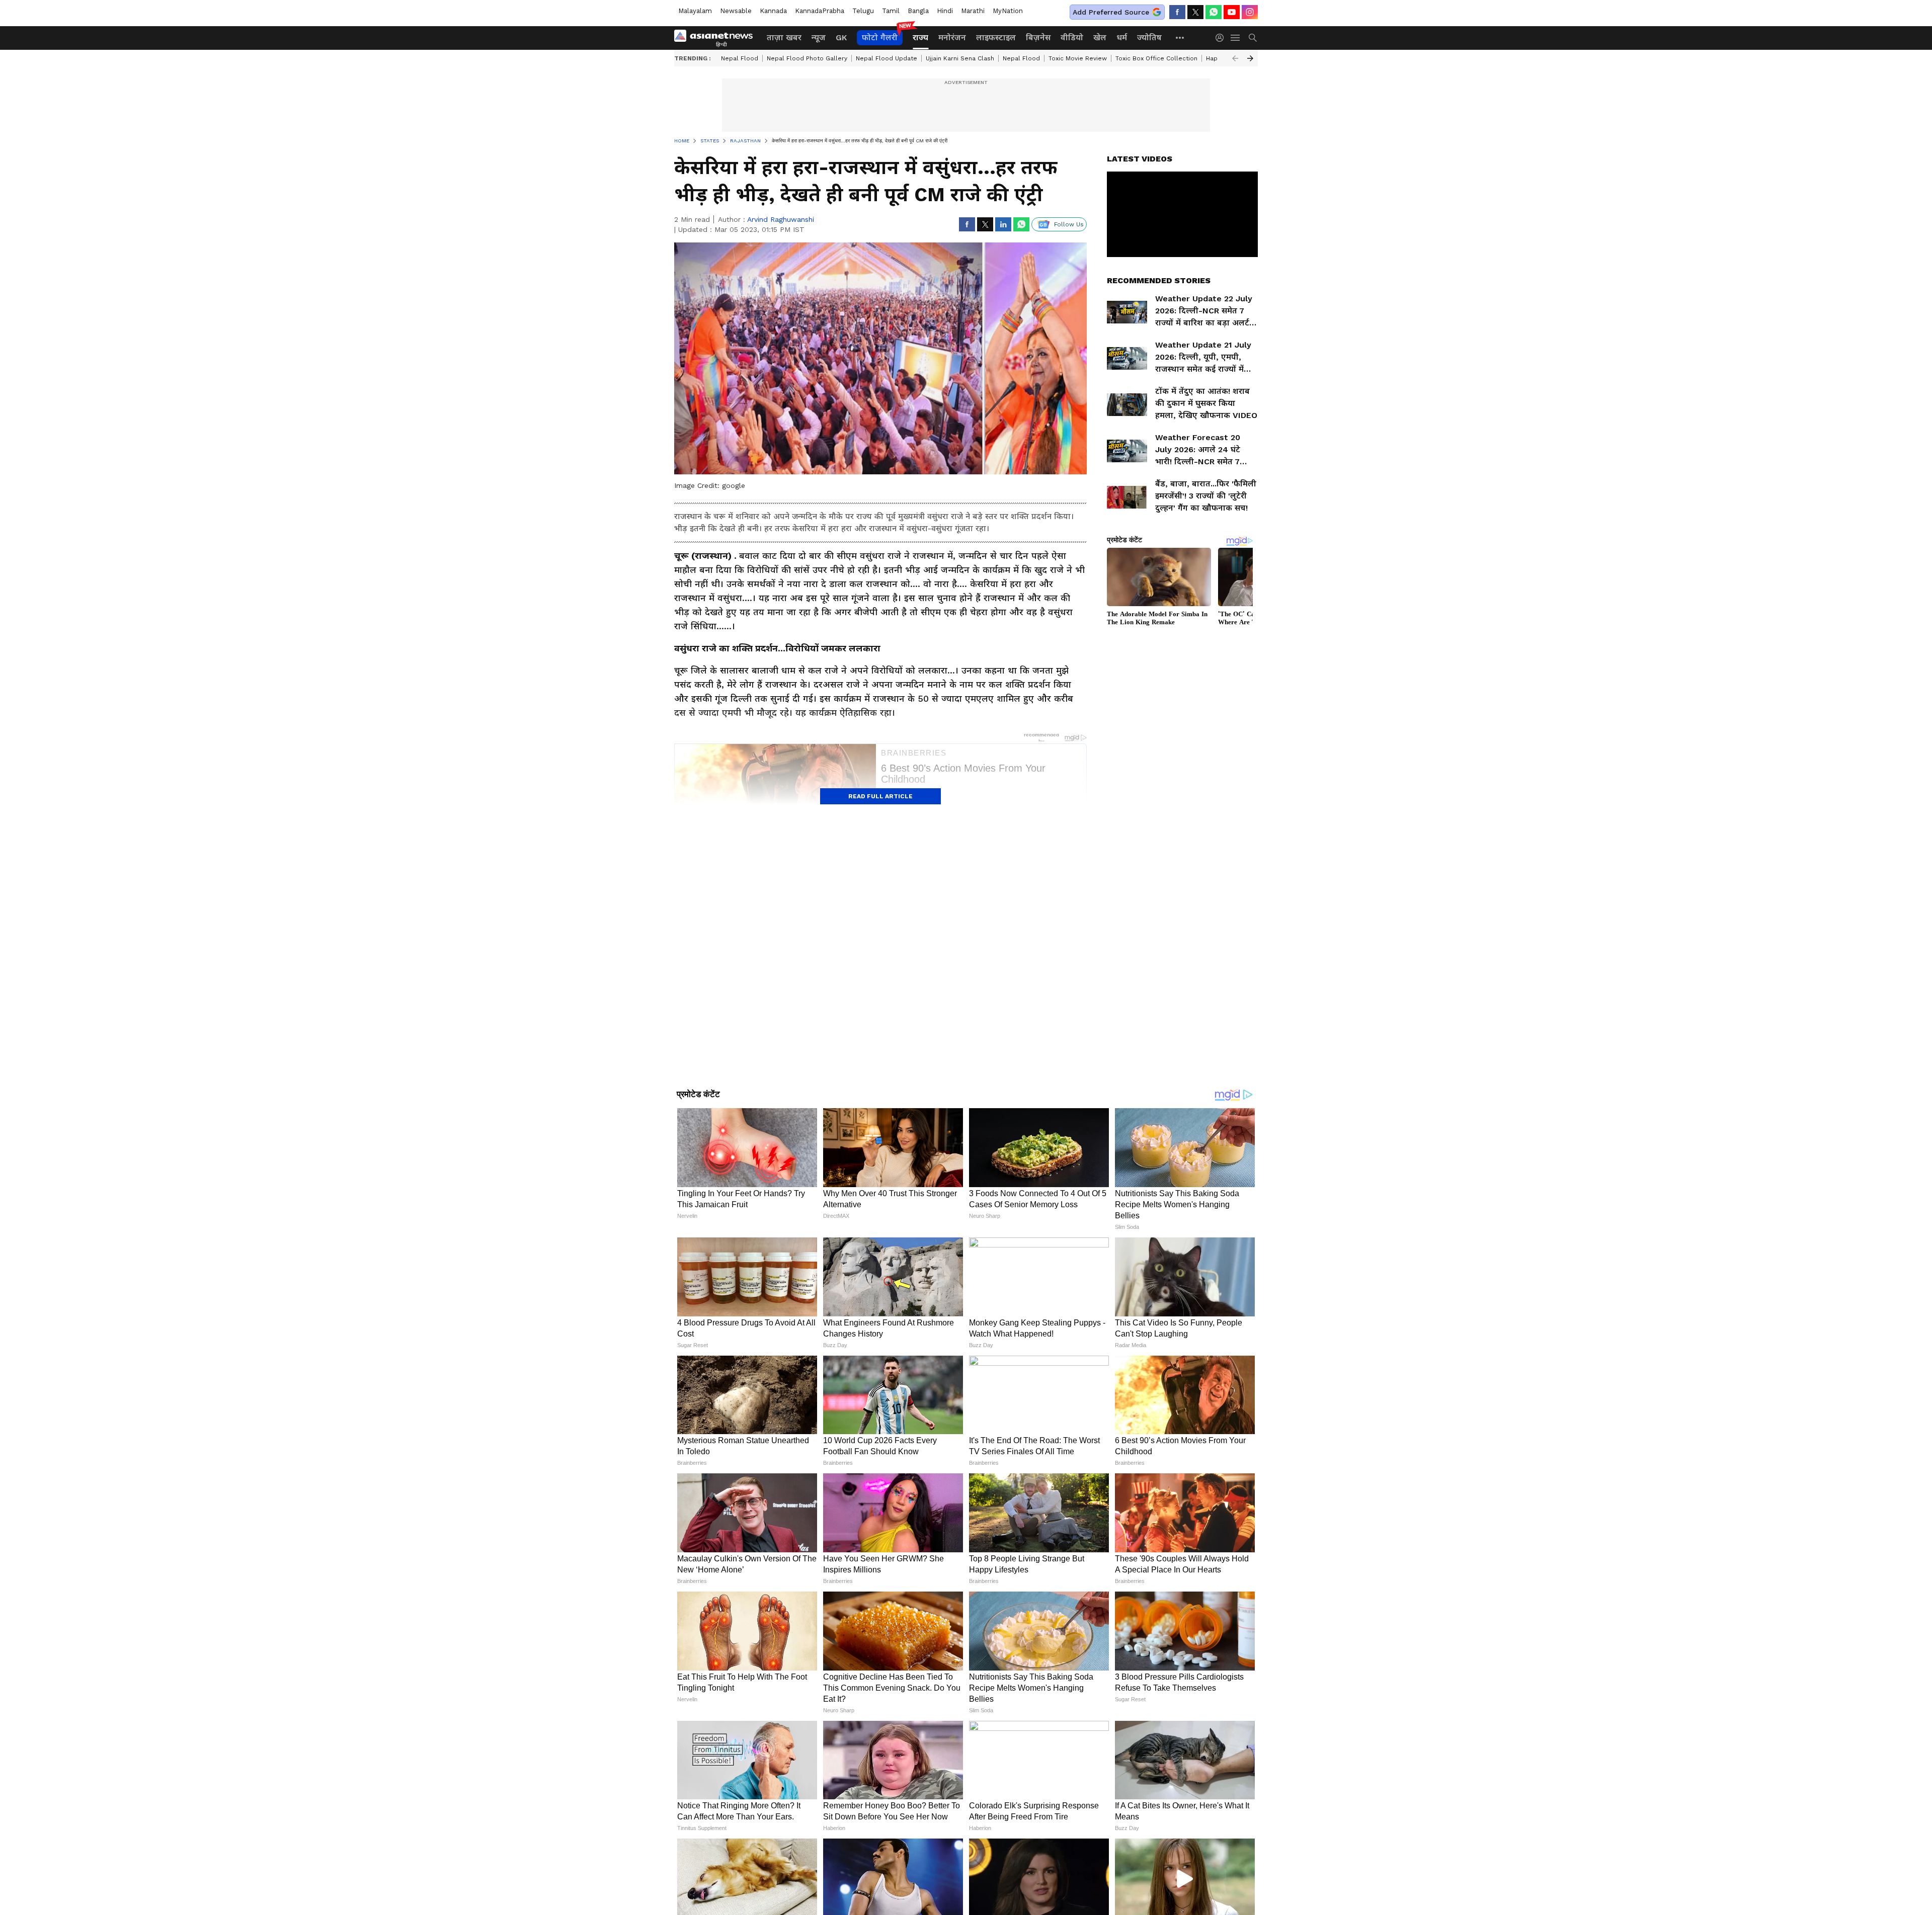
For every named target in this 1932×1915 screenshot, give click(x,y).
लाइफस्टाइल (996, 37)
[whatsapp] (1214, 12)
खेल (1100, 37)
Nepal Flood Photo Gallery (807, 58)
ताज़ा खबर (784, 37)
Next (1250, 58)
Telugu (863, 11)
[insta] (1250, 12)
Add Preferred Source (1111, 12)
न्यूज (819, 37)
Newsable (736, 11)
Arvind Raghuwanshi (781, 219)
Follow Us (1069, 224)
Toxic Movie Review (1078, 58)
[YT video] (1232, 12)
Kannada (773, 11)
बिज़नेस (1038, 37)
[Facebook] (1177, 12)
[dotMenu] (1180, 37)
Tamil (891, 11)
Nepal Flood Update (887, 58)
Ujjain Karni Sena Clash (960, 58)
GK (841, 37)
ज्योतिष (1149, 37)
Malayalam (695, 11)
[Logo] (717, 38)
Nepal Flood (740, 58)
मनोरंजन (952, 37)
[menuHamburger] (1236, 38)
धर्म (1122, 37)
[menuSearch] (1253, 38)
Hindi (945, 11)
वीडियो (1072, 37)
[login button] (1222, 38)
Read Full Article (880, 796)
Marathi (973, 11)
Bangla (918, 11)
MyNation (1008, 11)
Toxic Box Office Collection (1156, 58)
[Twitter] (1195, 12)
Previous (1235, 58)
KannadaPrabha (820, 11)
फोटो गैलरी (880, 37)
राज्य (920, 37)
